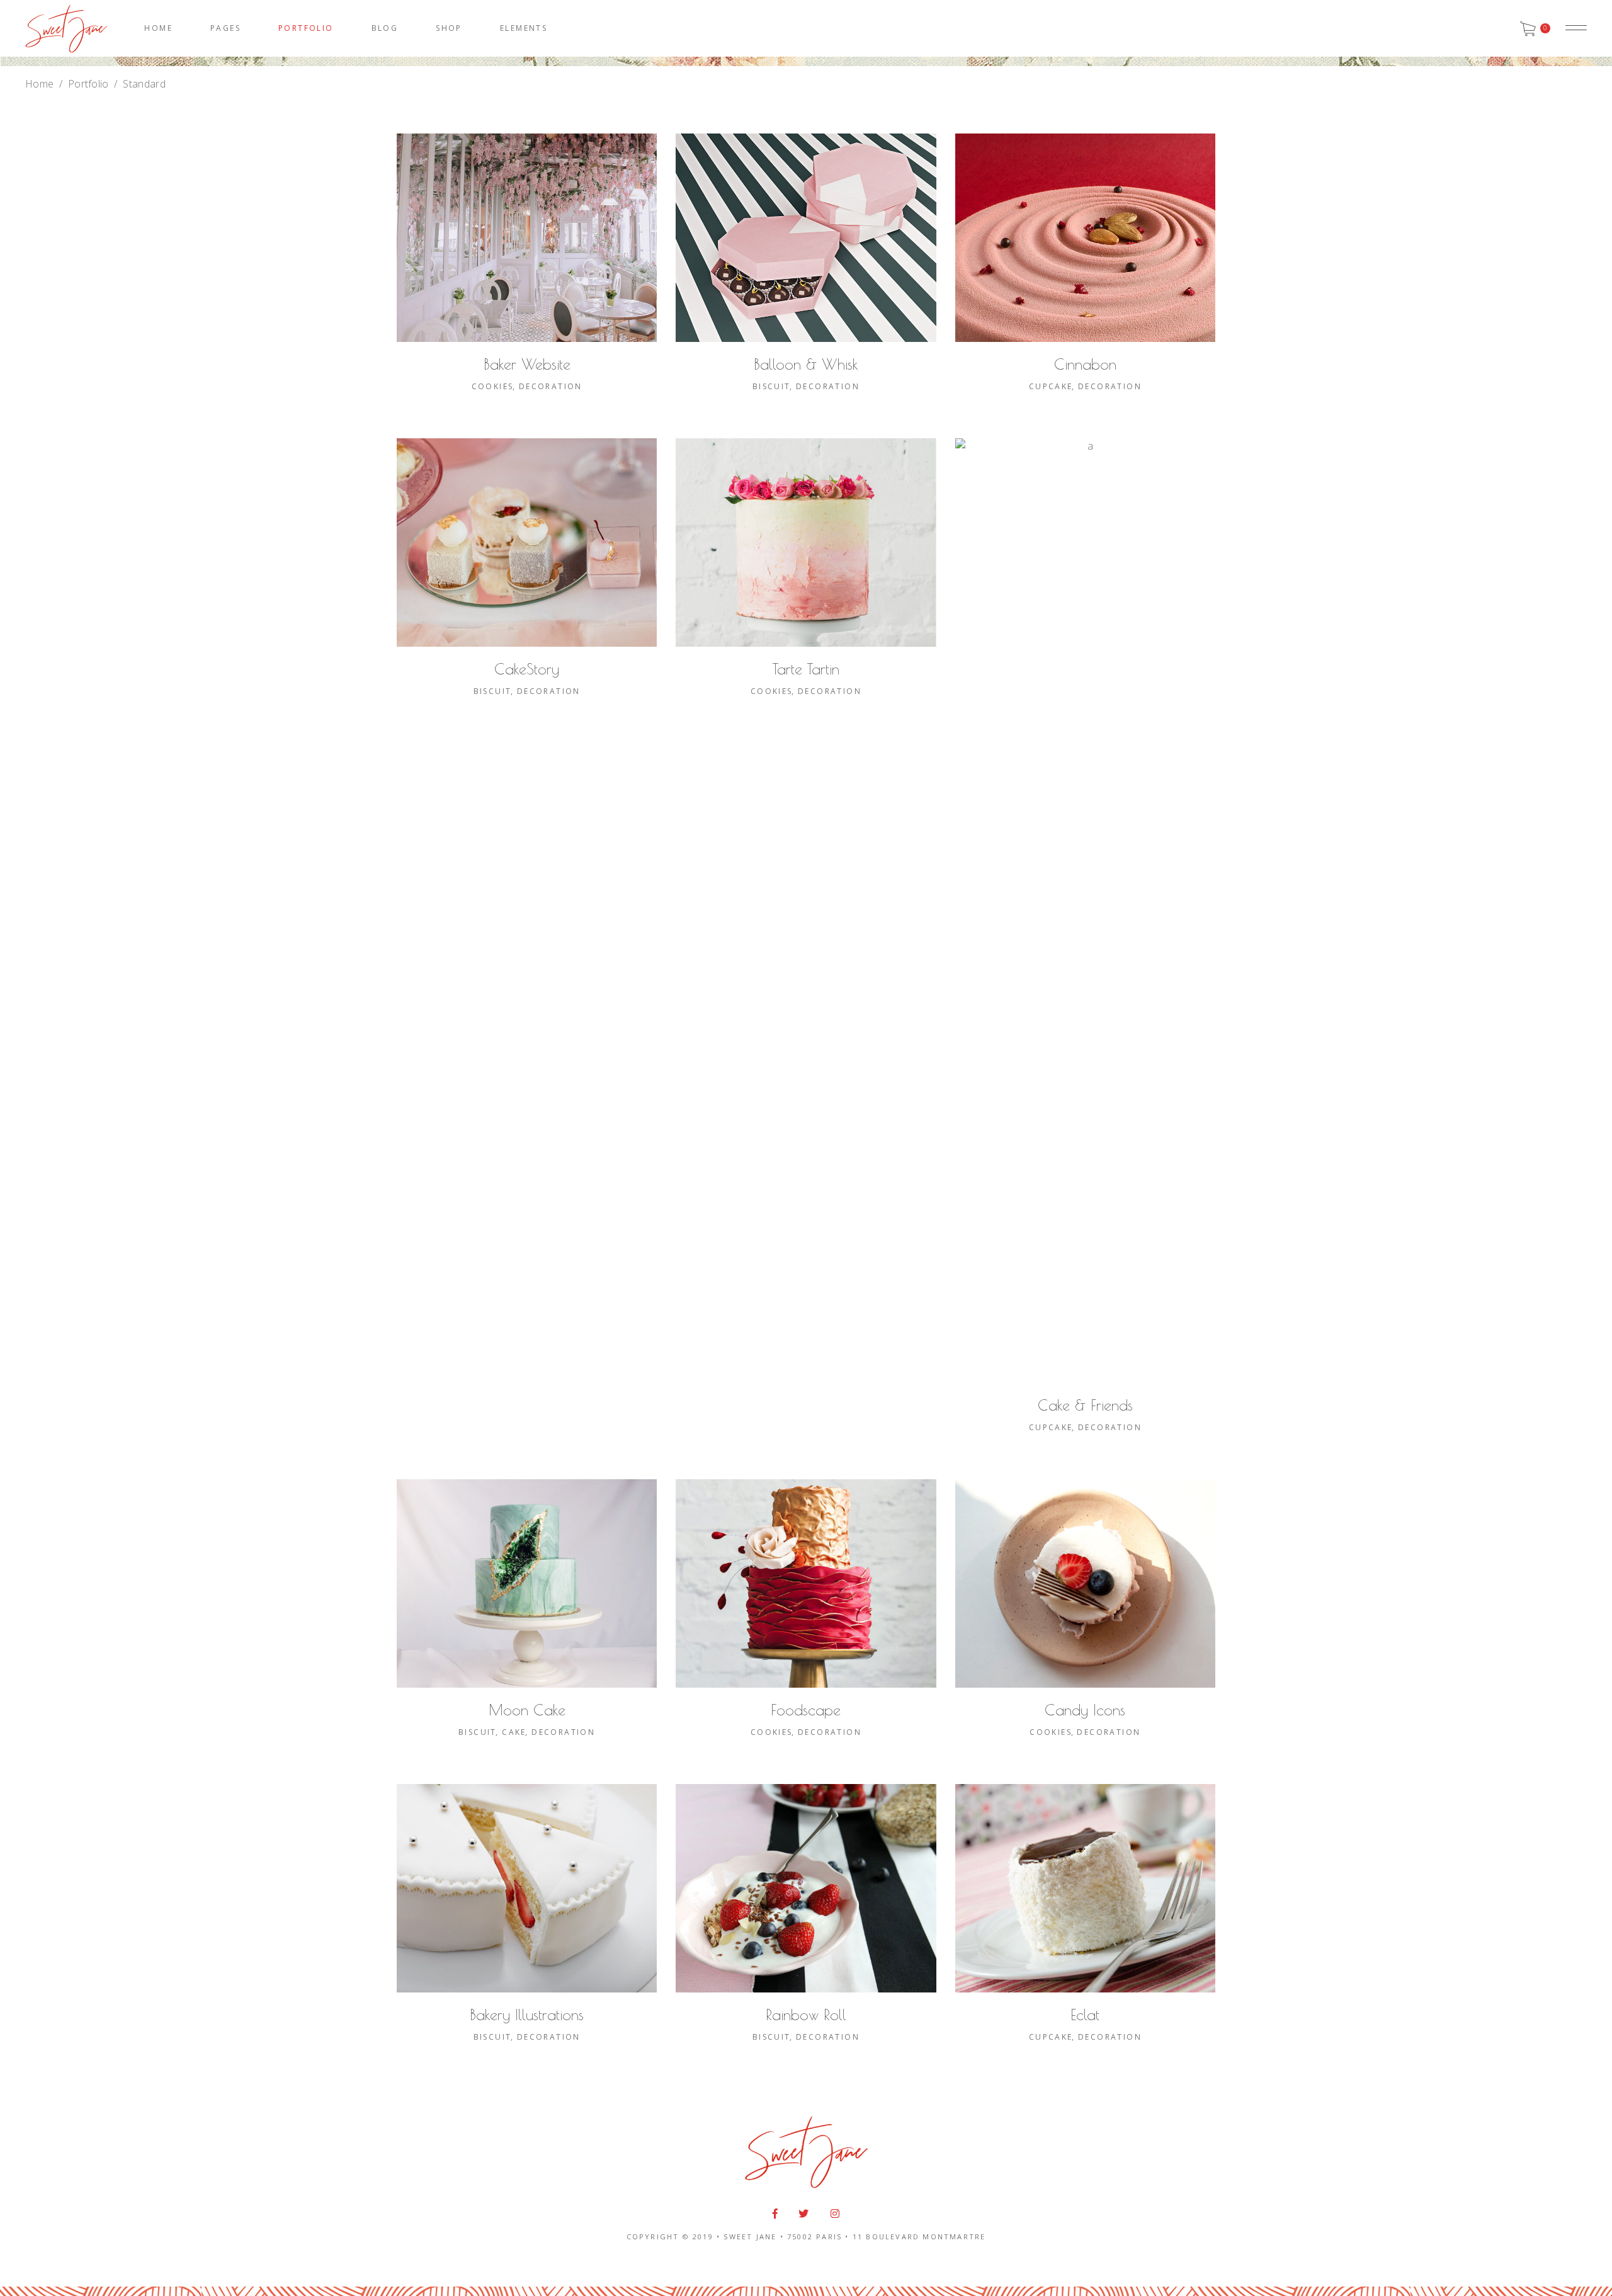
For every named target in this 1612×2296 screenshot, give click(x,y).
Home (39, 84)
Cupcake (1051, 386)
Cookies (493, 386)
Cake (514, 1732)
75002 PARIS (815, 2236)
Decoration (551, 386)
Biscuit (772, 386)
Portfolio (88, 84)
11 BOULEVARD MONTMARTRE (919, 2236)
